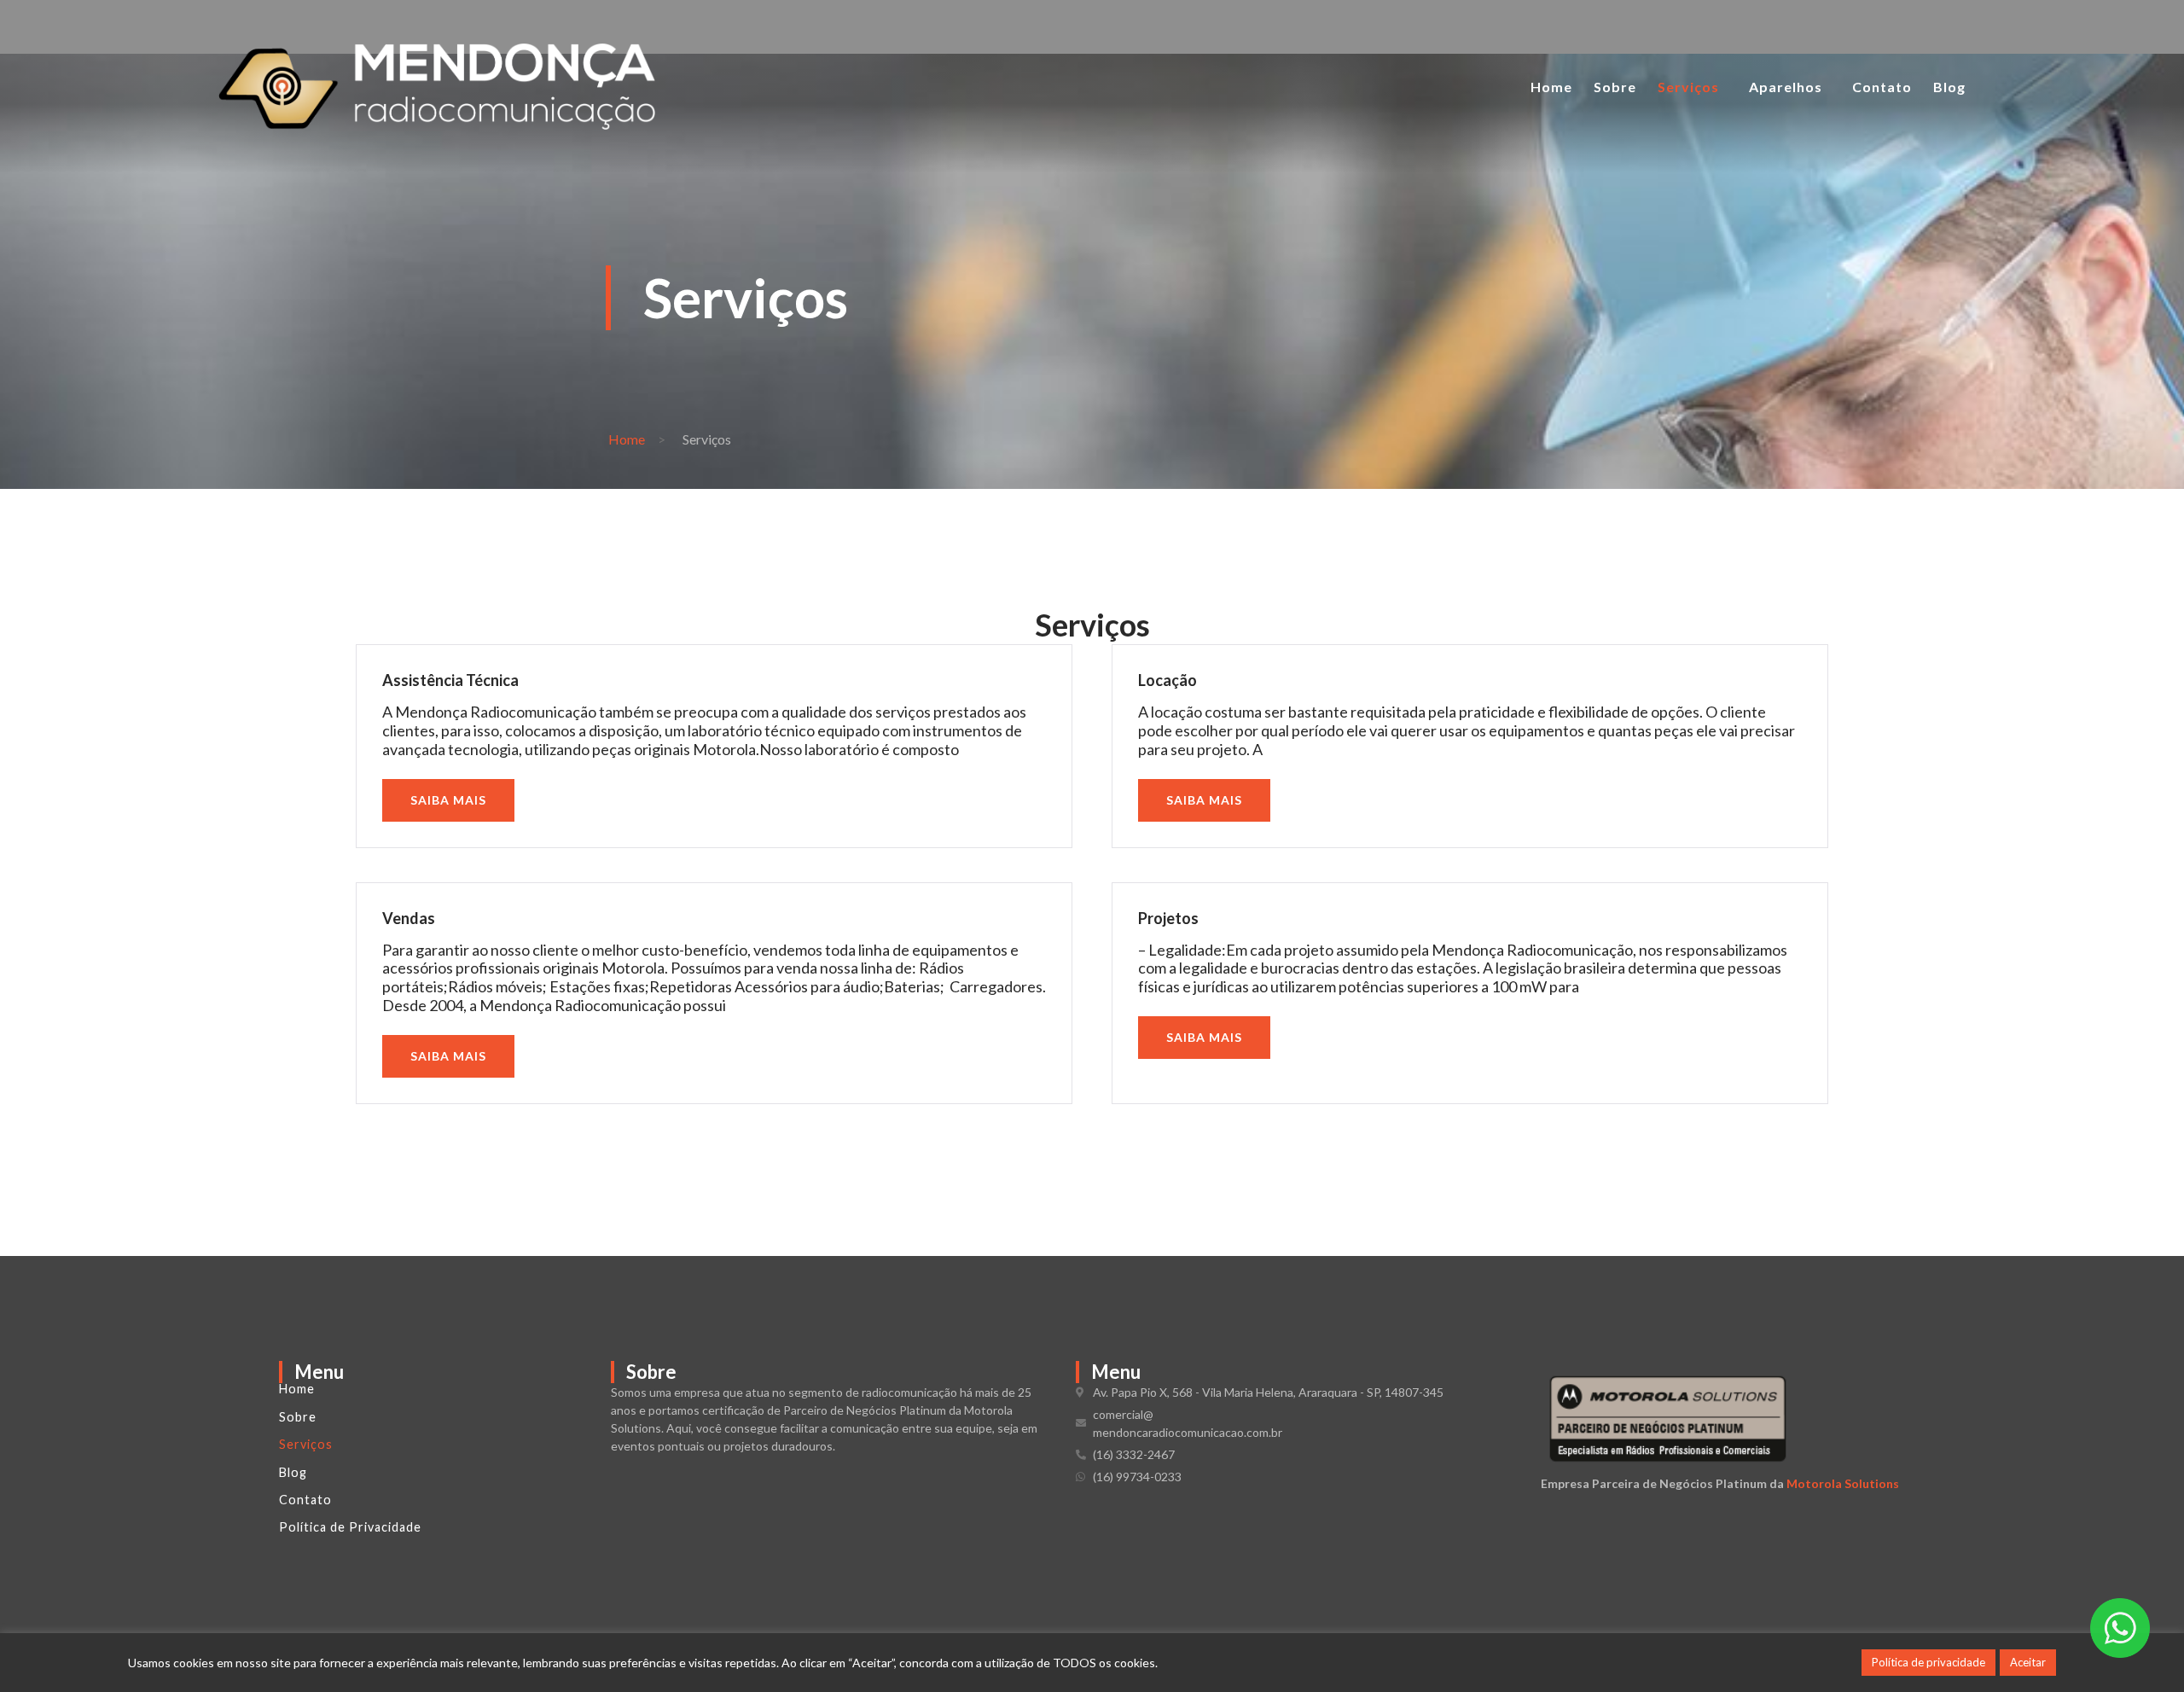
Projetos (1168, 918)
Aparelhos (1786, 87)
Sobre (1615, 87)
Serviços (1688, 87)
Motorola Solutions (1843, 1483)
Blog (1949, 87)
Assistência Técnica (450, 680)
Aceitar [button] (2028, 1662)
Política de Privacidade (350, 1527)
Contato (1882, 87)
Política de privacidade (1928, 1662)
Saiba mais (448, 800)
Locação (1168, 680)
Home (1551, 87)
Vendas (409, 918)
